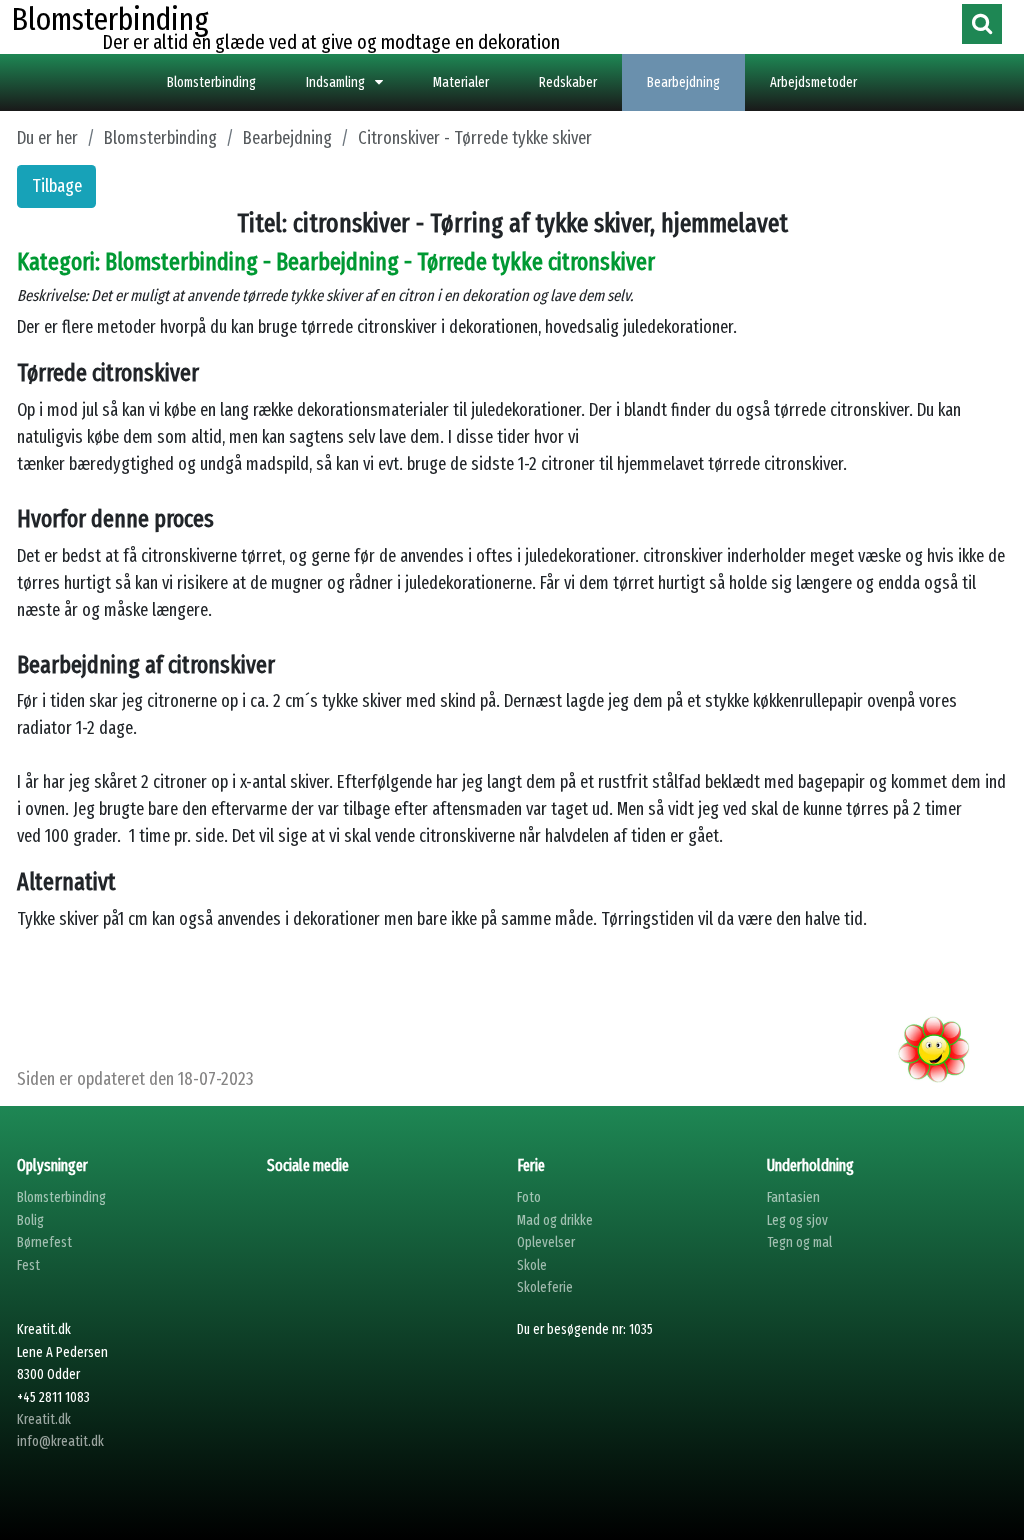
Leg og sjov (797, 1220)
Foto (529, 1197)
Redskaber (568, 82)
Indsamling (335, 82)
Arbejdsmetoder (813, 82)
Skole (532, 1265)
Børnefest (44, 1242)
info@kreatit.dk (60, 1441)
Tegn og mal (799, 1242)
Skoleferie (545, 1287)
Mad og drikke (555, 1220)
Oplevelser (546, 1242)
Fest (28, 1265)
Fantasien (793, 1197)
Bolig (30, 1220)
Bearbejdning (683, 82)
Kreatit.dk (44, 1419)
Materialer (461, 82)
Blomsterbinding (211, 82)
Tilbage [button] (57, 186)
